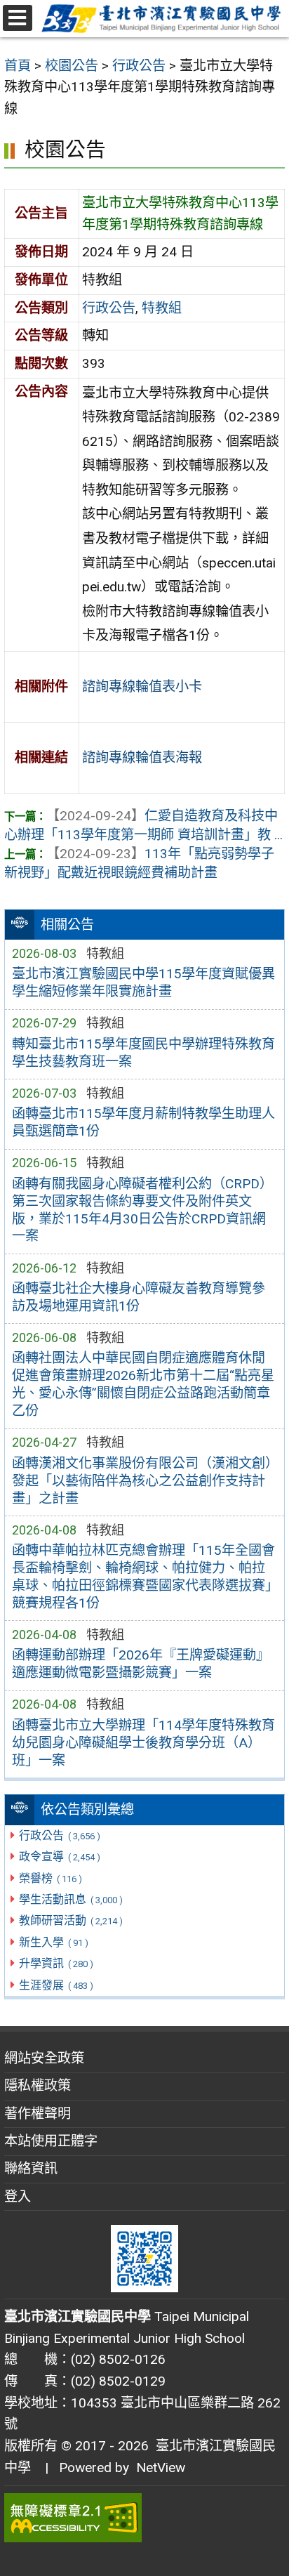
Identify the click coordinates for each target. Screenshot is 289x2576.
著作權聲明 (38, 2114)
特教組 (162, 308)
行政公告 (59, 1835)
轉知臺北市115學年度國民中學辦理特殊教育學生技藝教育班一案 (143, 1053)
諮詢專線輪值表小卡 (142, 686)
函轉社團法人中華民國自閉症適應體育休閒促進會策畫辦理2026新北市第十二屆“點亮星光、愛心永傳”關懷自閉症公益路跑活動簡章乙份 (143, 1384)
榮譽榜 (50, 1878)
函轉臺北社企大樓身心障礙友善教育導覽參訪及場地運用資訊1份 (139, 1297)
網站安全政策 (44, 2058)
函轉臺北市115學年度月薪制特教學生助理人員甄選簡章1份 (143, 1122)
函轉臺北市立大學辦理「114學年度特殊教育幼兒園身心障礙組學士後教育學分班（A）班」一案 (143, 1743)
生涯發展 (56, 1985)
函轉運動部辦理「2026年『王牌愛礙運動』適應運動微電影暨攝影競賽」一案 (141, 1664)
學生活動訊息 (70, 1899)
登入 (18, 2196)
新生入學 (53, 1942)
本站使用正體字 (51, 2141)
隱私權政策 (38, 2085)
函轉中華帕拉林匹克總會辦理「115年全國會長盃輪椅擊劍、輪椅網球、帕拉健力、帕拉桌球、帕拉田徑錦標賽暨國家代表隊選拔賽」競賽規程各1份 (143, 1577)
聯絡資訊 (31, 2168)
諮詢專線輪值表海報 (142, 757)
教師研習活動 (70, 1920)
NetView (161, 2467)
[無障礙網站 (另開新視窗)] (144, 2518)
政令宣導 (59, 1857)
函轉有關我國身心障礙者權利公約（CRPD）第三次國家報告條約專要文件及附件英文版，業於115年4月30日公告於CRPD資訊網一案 (142, 1210)
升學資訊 (56, 1963)
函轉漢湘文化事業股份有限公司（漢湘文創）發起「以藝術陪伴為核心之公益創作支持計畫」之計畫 (142, 1481)
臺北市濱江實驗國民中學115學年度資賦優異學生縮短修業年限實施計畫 (143, 983)
